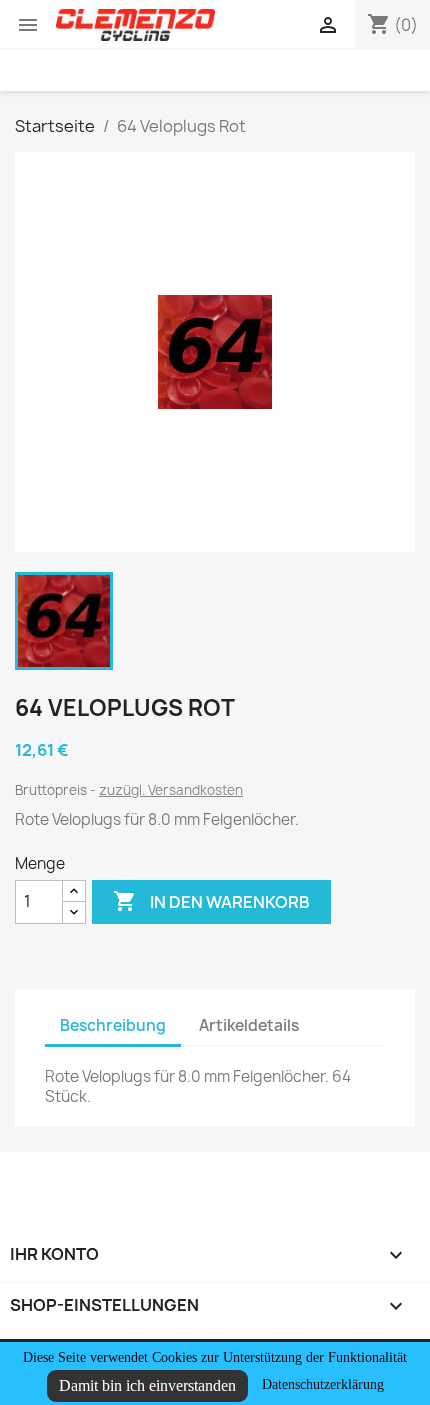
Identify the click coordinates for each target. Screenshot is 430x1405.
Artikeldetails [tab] (249, 1025)
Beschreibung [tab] (113, 1025)
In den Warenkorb (211, 901)
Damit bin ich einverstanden (147, 1385)
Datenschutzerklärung (323, 1384)
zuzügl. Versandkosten (171, 790)
